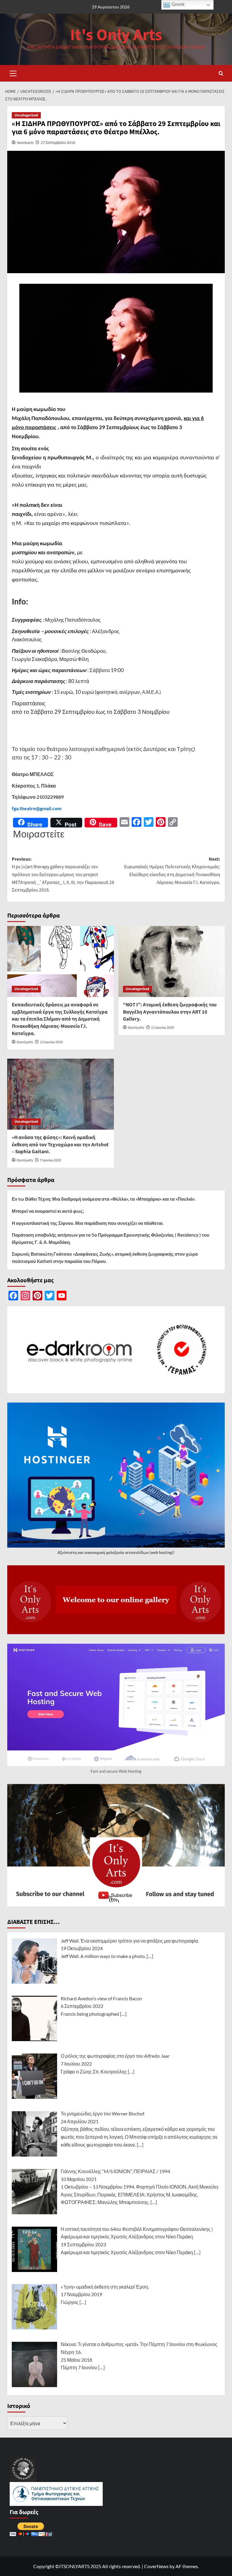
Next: (172, 871)
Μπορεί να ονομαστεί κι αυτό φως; (48, 1211)
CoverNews (156, 2566)
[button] (13, 73)
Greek (177, 4)
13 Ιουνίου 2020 (51, 1042)
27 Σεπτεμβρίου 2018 (58, 142)
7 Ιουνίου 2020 (50, 1160)
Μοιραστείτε (39, 834)
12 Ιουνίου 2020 (163, 1028)
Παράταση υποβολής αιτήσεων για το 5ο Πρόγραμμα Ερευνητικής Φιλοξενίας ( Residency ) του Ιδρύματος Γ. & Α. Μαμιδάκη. (111, 1238)
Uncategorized (26, 115)
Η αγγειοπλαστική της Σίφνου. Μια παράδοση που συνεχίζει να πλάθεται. (88, 1223)
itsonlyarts (25, 142)
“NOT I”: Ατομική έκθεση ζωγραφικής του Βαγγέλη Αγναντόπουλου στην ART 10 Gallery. (170, 1012)
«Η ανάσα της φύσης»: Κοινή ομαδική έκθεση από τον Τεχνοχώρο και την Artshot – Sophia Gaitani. (60, 1145)
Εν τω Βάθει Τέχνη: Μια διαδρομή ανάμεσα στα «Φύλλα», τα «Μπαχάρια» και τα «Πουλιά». (104, 1199)
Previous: (63, 875)
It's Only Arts (116, 35)
